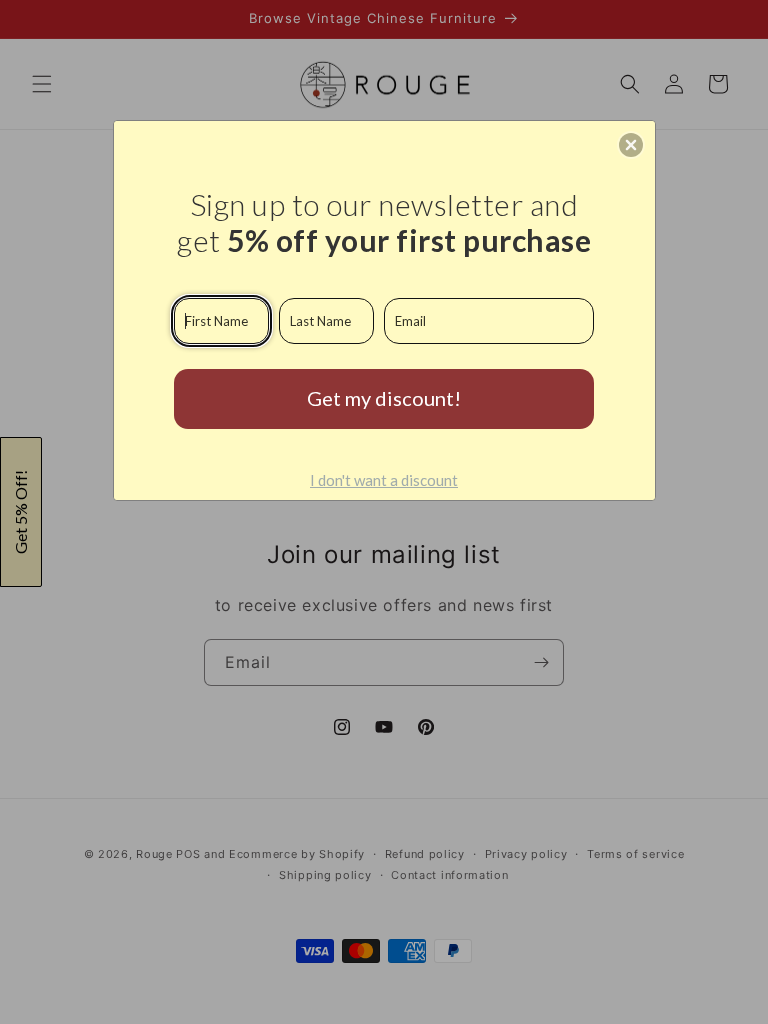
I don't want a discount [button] (384, 480)
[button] (631, 145)
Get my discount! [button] (384, 398)
